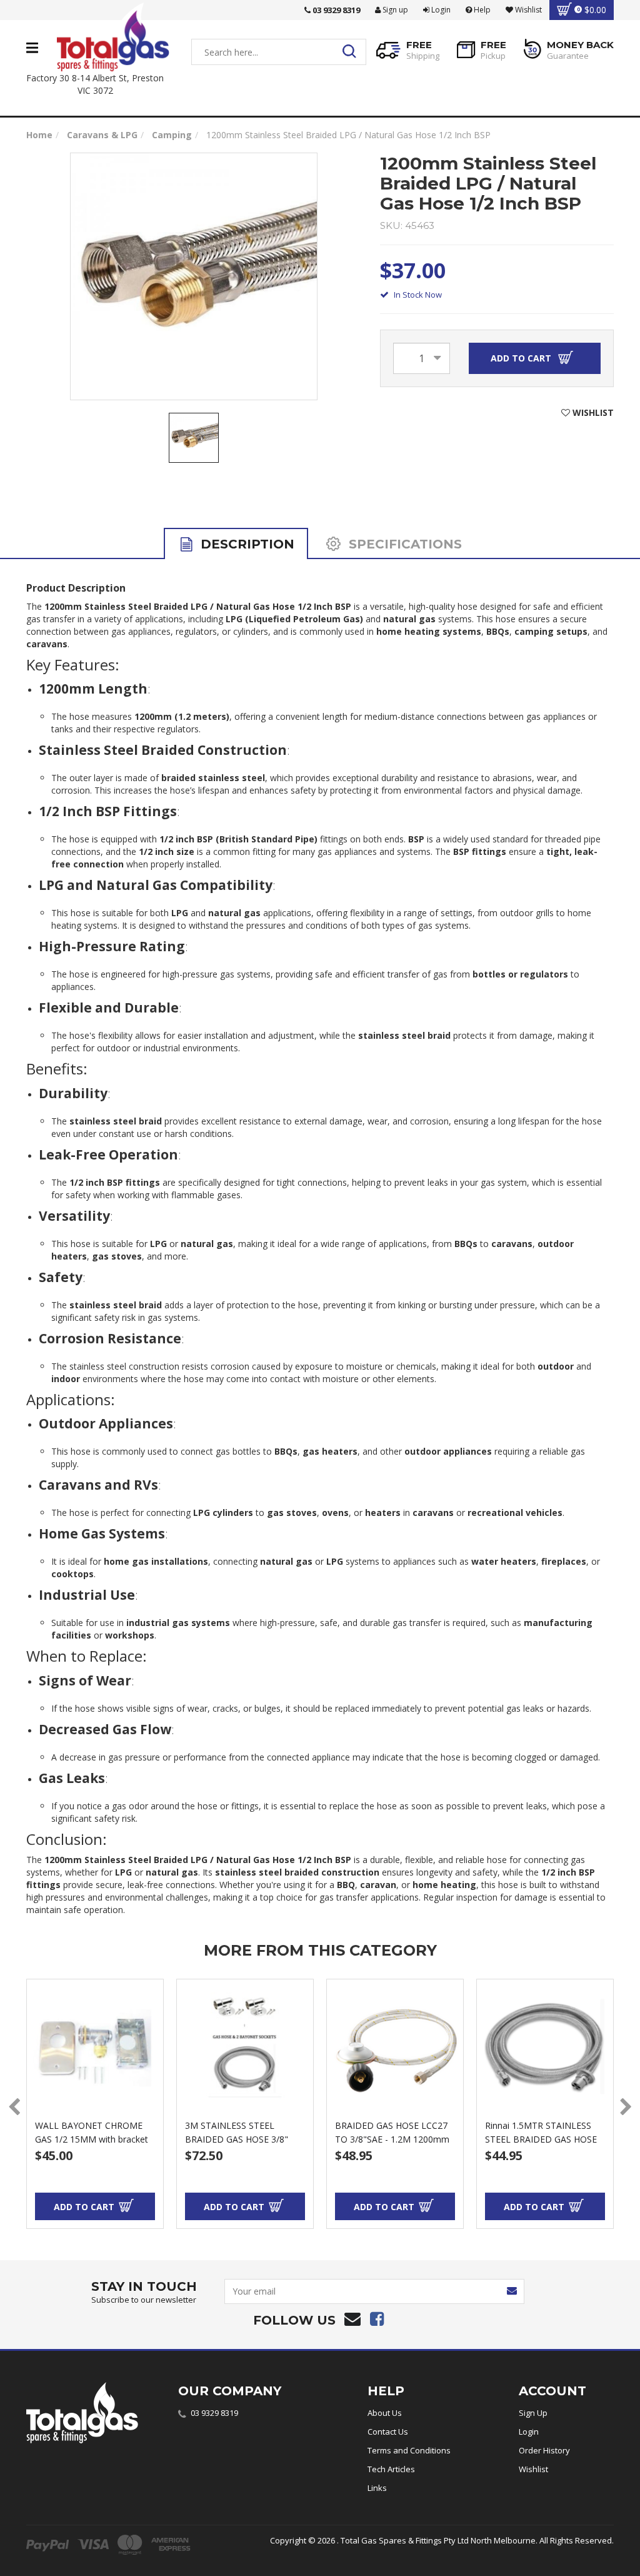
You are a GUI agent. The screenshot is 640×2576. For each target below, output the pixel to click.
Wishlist (533, 2469)
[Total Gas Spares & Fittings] (113, 37)
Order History (544, 2450)
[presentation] (14, 2107)
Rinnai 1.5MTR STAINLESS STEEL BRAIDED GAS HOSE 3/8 (541, 2139)
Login (440, 10)
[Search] (353, 52)
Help (481, 10)
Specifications (403, 544)
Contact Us (388, 2432)
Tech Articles (391, 2469)
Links (377, 2488)
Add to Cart (522, 358)
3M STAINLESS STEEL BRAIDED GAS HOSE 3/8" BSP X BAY (237, 2139)
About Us (385, 2413)
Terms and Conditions (409, 2450)
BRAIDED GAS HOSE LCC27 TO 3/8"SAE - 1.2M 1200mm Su (392, 2139)
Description (246, 544)
